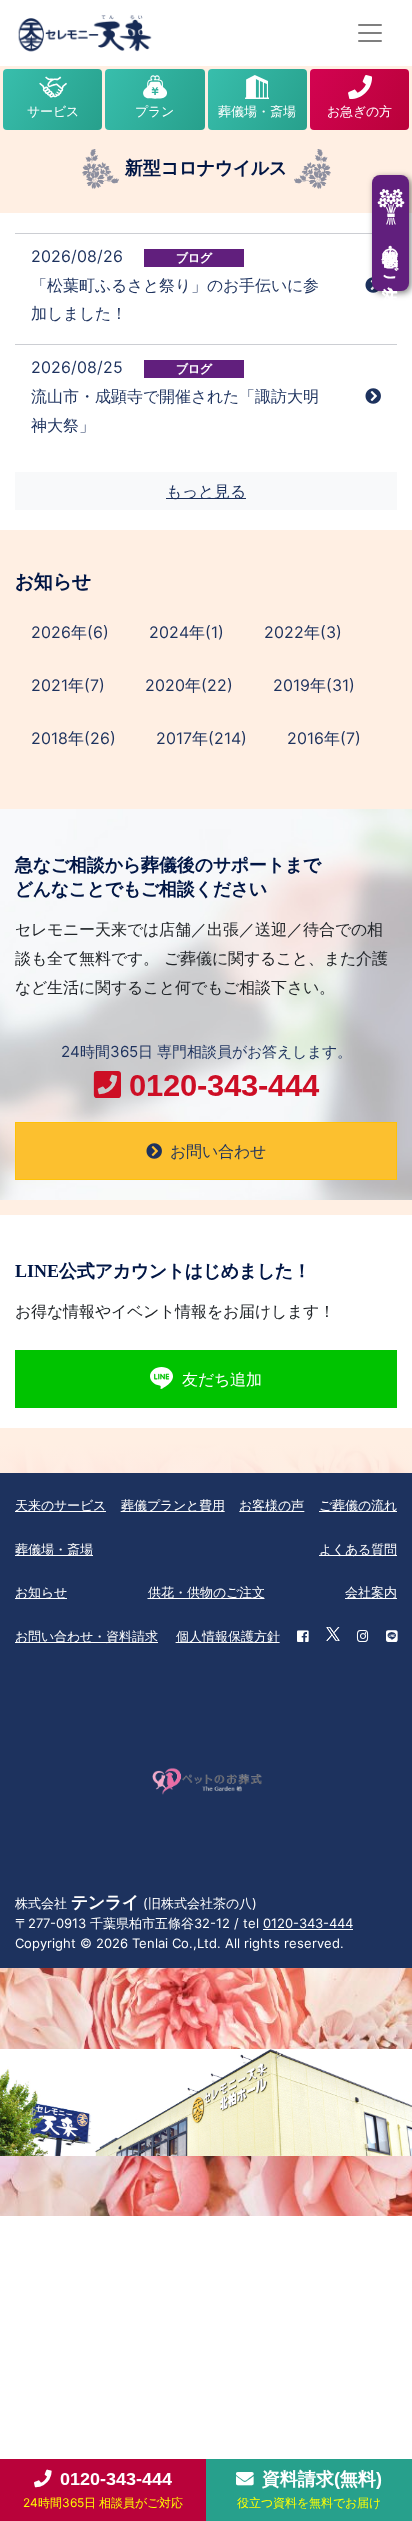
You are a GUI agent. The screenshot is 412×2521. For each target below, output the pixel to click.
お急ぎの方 (359, 111)
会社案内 (371, 1592)
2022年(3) (303, 632)
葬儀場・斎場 (257, 111)
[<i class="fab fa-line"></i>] (391, 1637)
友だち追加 (222, 1379)
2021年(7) (68, 685)
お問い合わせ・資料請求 (86, 1636)
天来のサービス (60, 1505)
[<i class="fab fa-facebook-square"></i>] (302, 1637)
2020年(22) (189, 685)
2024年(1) (186, 632)
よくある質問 (358, 1549)
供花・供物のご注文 (206, 1592)
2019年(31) (314, 685)
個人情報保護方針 (228, 1636)
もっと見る (206, 491)
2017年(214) (201, 738)
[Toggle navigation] (370, 33)
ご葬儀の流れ (358, 1505)
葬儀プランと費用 (173, 1505)
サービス (53, 111)
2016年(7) (324, 738)
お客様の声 (271, 1505)
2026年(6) (70, 632)
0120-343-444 (308, 1923)
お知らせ (41, 1592)
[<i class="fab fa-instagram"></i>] (362, 1637)
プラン (154, 111)
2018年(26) (73, 738)
